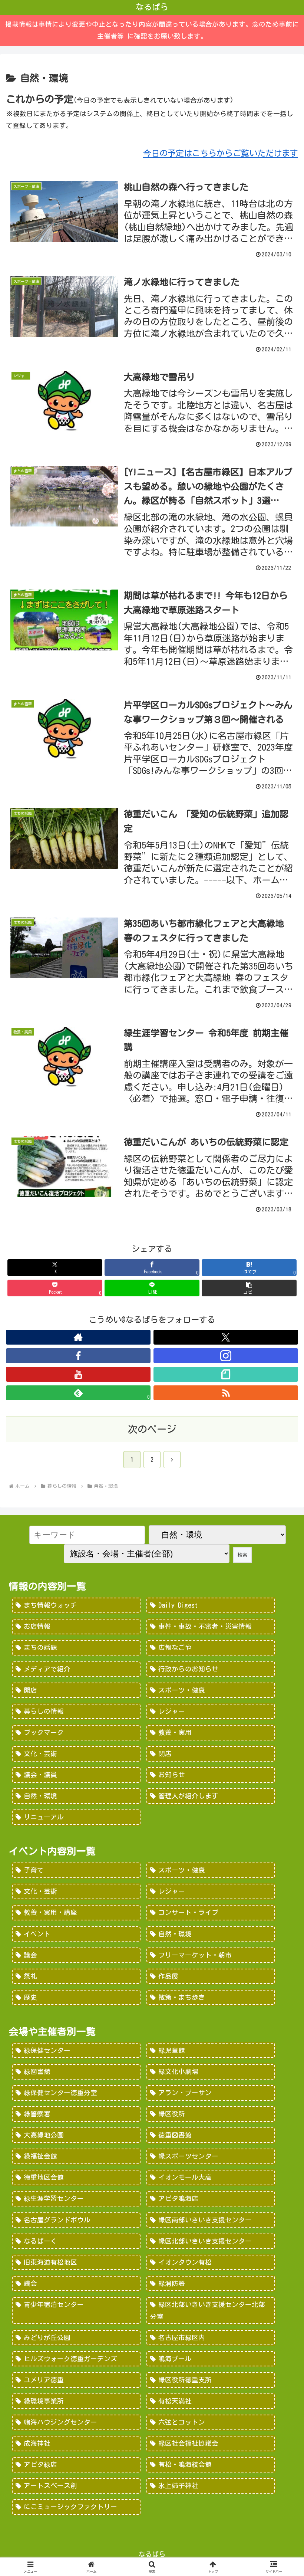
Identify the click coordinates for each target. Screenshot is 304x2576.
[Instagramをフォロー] (226, 1356)
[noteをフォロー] (226, 1374)
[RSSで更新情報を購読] (226, 1393)
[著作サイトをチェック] (78, 1337)
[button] (249, 1288)
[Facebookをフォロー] (78, 1356)
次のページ (152, 1429)
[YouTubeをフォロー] (78, 1374)
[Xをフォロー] (226, 1337)
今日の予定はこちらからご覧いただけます (221, 153)
